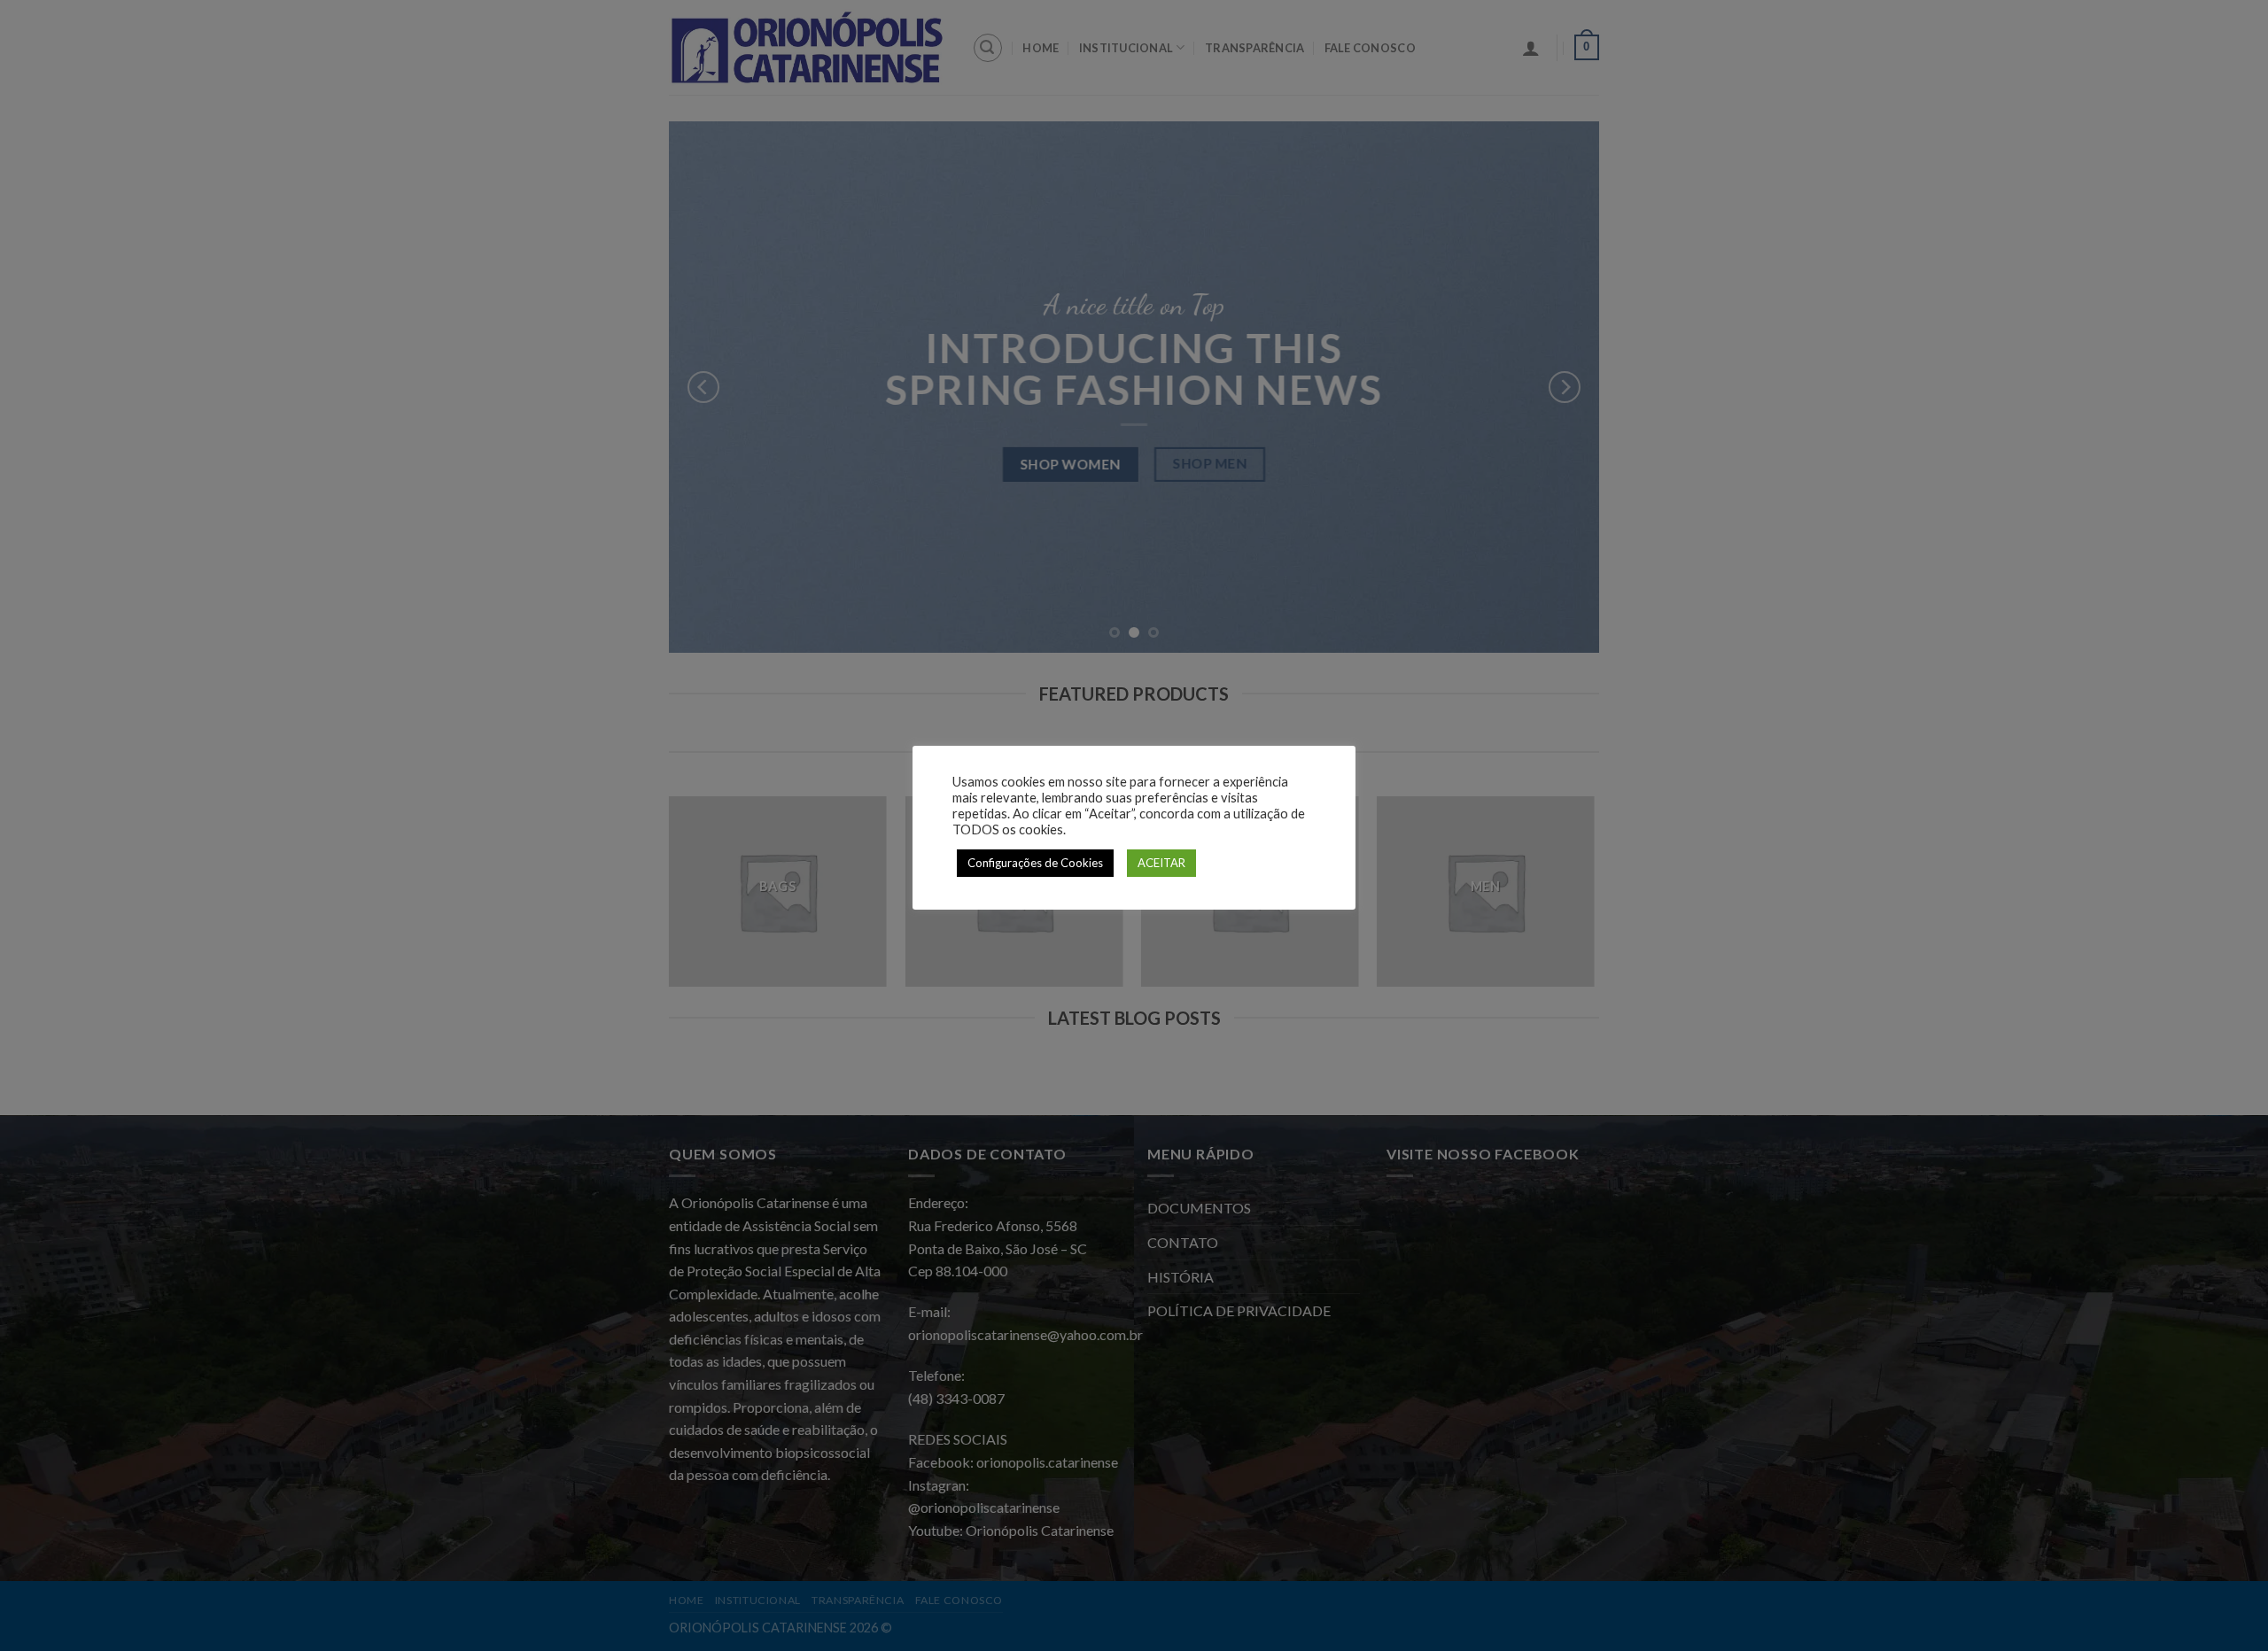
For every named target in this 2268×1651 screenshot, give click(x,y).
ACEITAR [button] (1161, 863)
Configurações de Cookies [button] (1035, 863)
